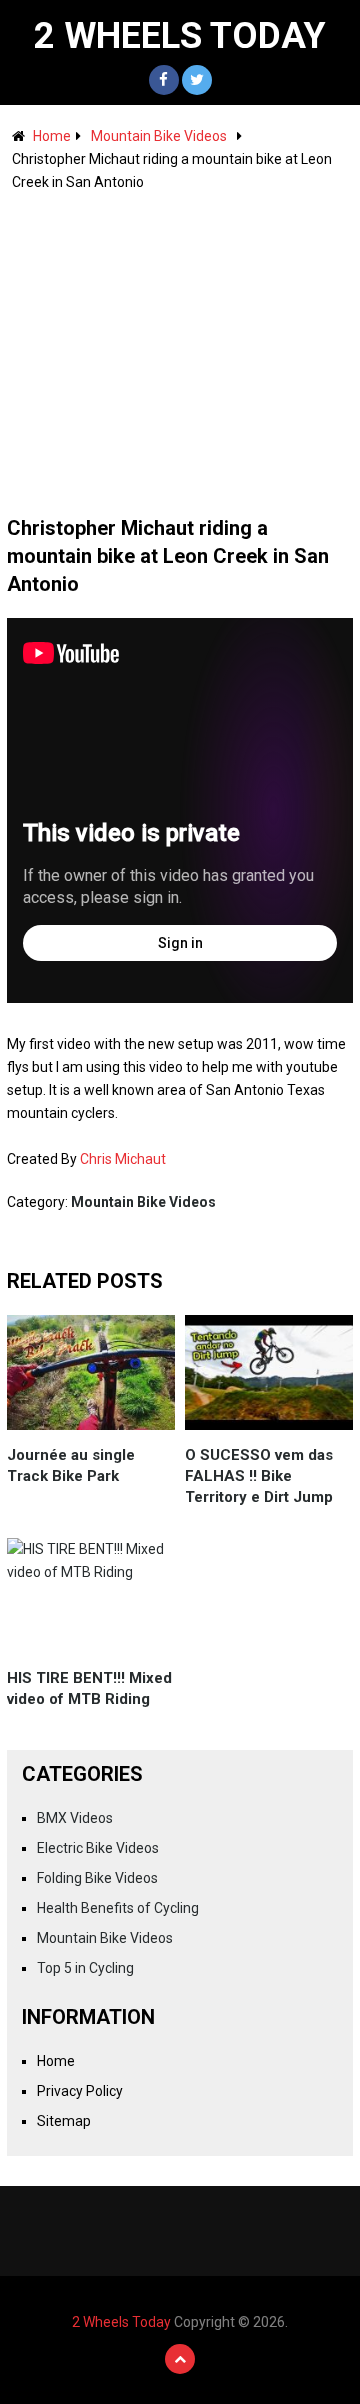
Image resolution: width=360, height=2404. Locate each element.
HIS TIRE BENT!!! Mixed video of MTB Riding (89, 1688)
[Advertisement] (180, 344)
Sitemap (64, 2121)
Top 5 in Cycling (85, 1968)
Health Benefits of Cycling (118, 1908)
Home (52, 136)
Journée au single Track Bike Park (71, 1465)
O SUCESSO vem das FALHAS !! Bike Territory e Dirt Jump (259, 1476)
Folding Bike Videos (97, 1878)
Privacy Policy (80, 2091)
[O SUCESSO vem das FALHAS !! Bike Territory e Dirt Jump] (269, 1372)
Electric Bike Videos (98, 1848)
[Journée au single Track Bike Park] (91, 1372)
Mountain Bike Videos (159, 136)
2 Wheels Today (180, 36)
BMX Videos (75, 1818)
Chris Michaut (123, 1159)
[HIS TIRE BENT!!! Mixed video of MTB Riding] (91, 1595)
